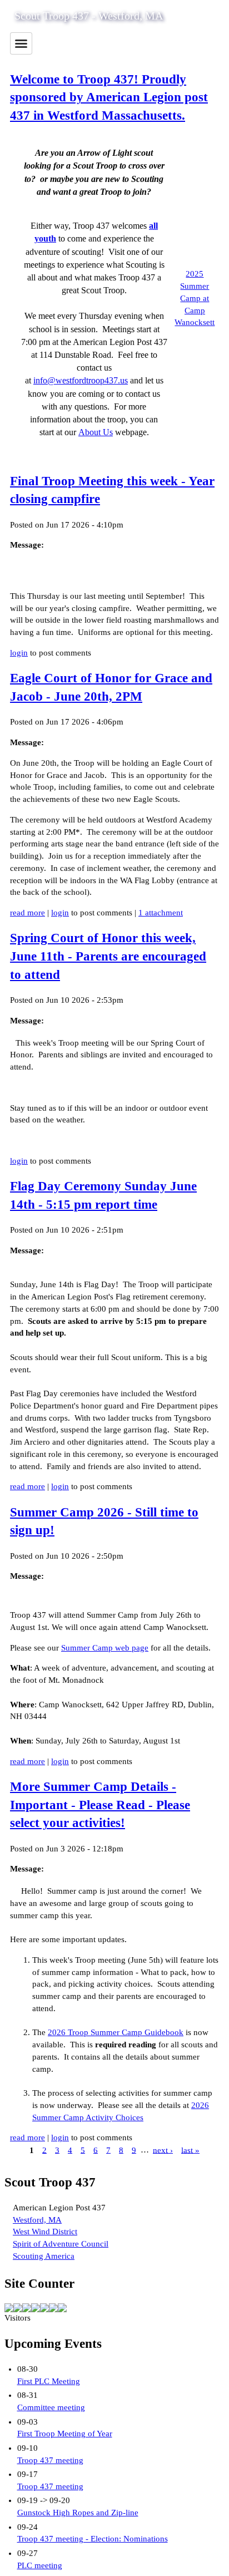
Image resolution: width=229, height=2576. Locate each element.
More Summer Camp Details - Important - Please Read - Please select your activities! (100, 1805)
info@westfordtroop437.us (81, 380)
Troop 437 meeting (50, 2460)
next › (163, 2150)
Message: (27, 545)
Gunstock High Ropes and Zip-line (78, 2513)
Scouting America (44, 2256)
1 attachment (161, 913)
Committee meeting (51, 2407)
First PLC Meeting (49, 2381)
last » (190, 2150)
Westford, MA (37, 2220)
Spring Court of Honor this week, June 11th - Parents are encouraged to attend (108, 956)
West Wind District (45, 2232)
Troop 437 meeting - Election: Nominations (93, 2539)
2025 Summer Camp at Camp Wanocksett (195, 298)
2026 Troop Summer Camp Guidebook (116, 2032)
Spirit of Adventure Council (61, 2244)
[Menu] (21, 43)
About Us (96, 432)
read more (28, 913)
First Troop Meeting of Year (65, 2434)
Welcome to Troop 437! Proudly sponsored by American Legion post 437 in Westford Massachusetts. (109, 97)
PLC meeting (40, 2565)
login (19, 653)
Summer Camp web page (105, 1648)
